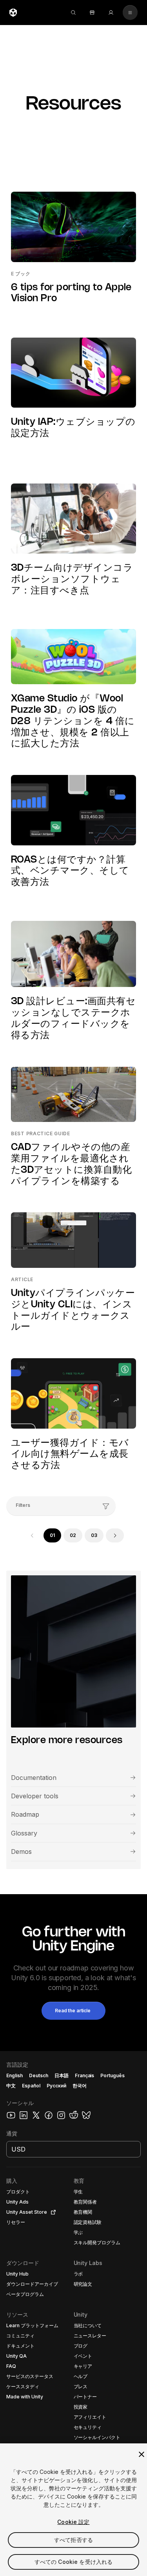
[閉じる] (142, 2454)
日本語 (62, 2075)
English (15, 2075)
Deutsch (39, 2075)
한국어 (80, 2086)
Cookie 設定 (73, 2522)
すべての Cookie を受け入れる (74, 2562)
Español (31, 2086)
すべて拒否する (73, 2540)
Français (85, 2075)
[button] (73, 2011)
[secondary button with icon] (130, 13)
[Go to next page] (115, 1535)
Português (113, 2075)
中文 (11, 2086)
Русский (56, 2086)
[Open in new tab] (52, 2212)
